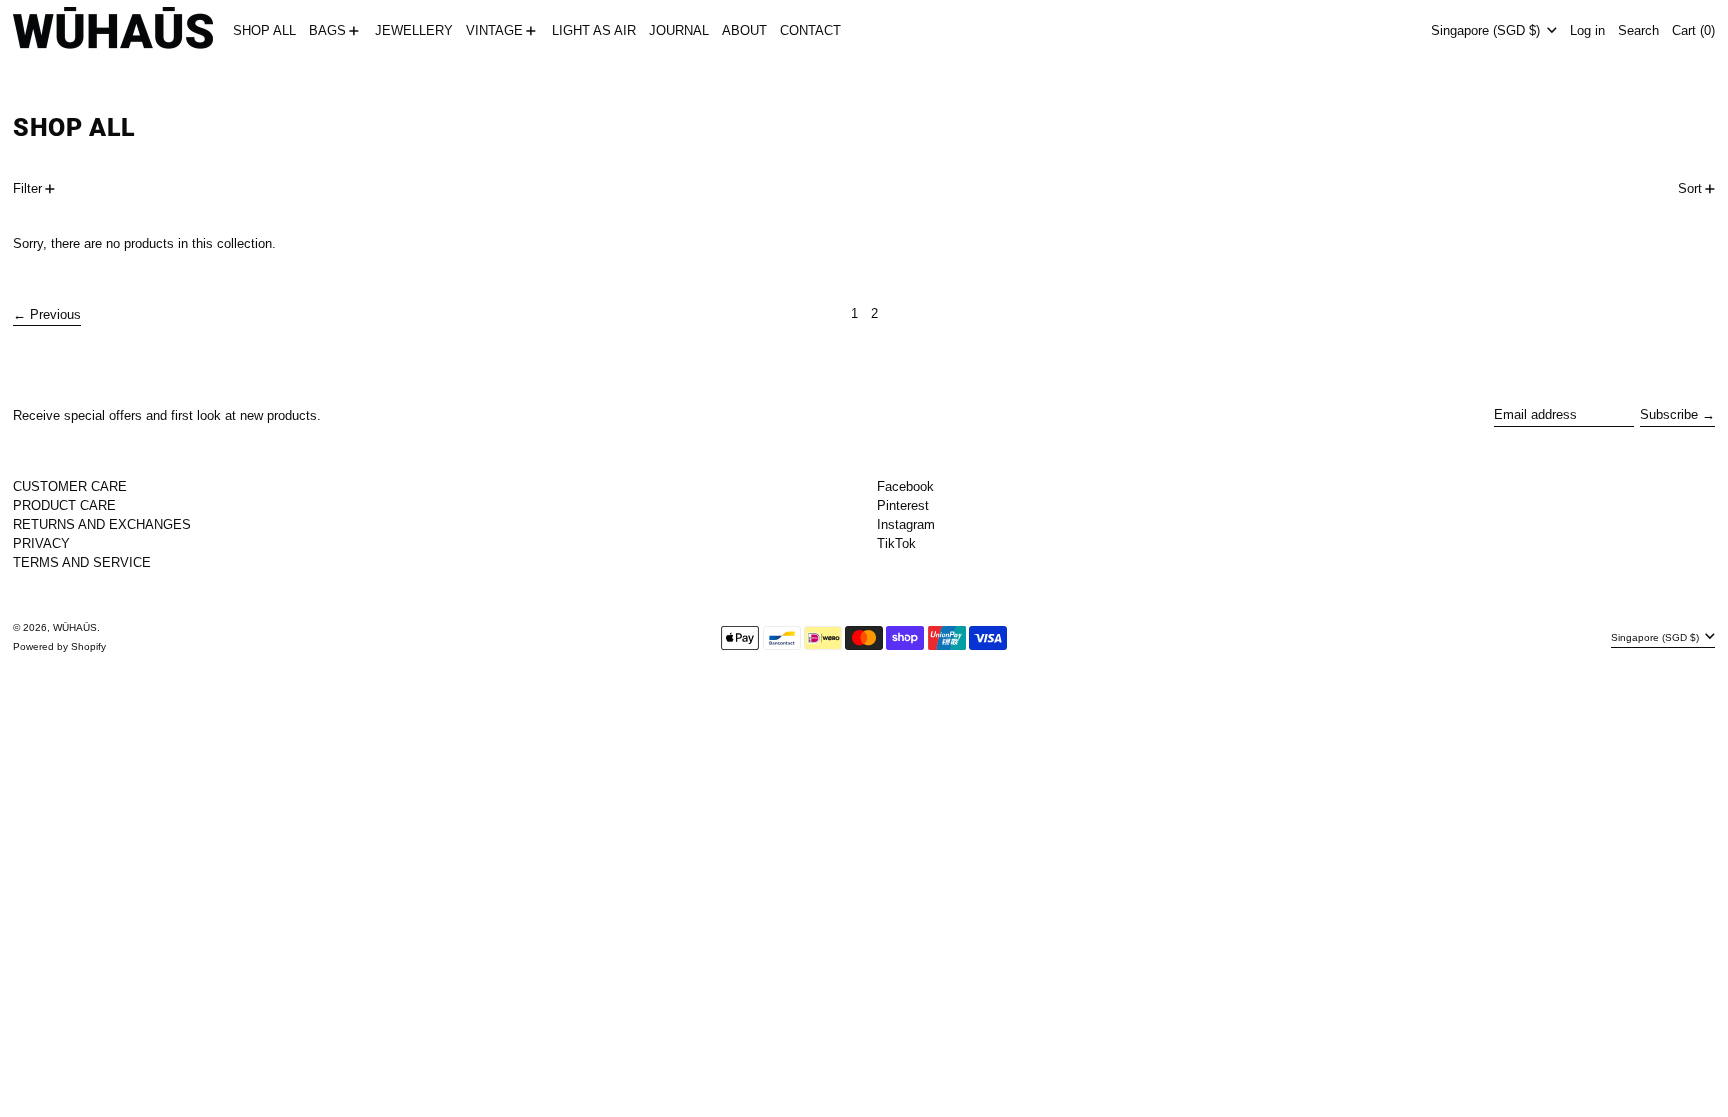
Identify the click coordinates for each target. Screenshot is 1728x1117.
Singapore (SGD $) (1487, 30)
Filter (27, 188)
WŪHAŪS (75, 627)
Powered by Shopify (59, 646)
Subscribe (1669, 414)
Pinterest (903, 505)
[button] (1638, 31)
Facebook (905, 486)
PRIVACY (41, 543)
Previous (55, 314)
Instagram (906, 524)
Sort (1690, 188)
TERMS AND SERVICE (82, 562)
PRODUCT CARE (64, 505)
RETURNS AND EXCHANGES (102, 524)
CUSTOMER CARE (70, 486)
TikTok (896, 543)
